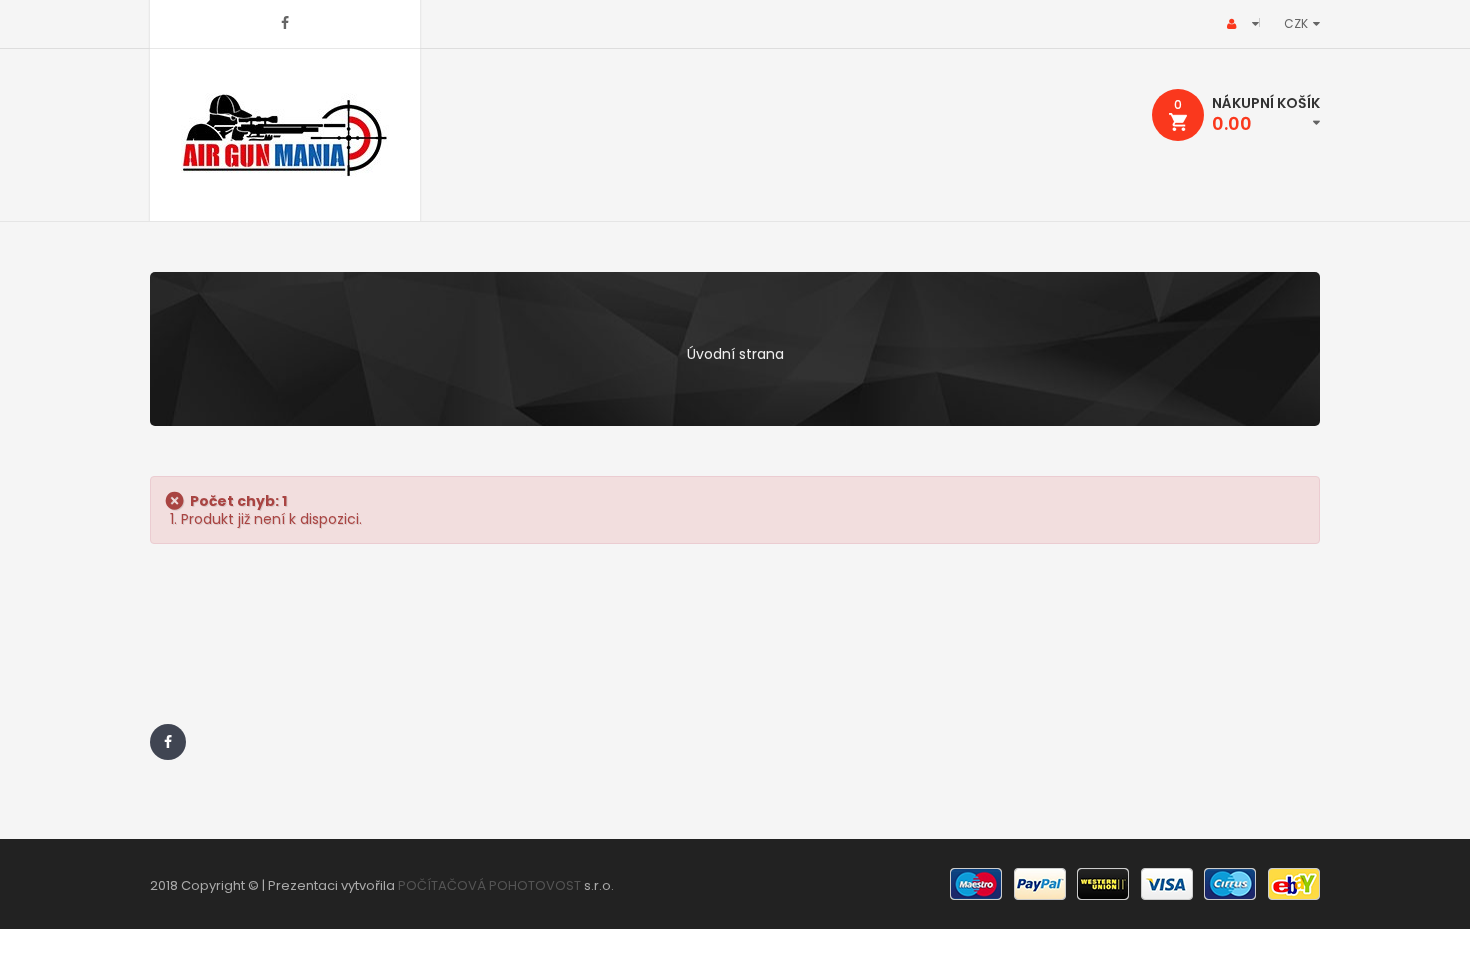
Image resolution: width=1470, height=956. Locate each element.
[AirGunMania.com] (285, 135)
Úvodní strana (735, 354)
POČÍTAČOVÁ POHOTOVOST (489, 885)
